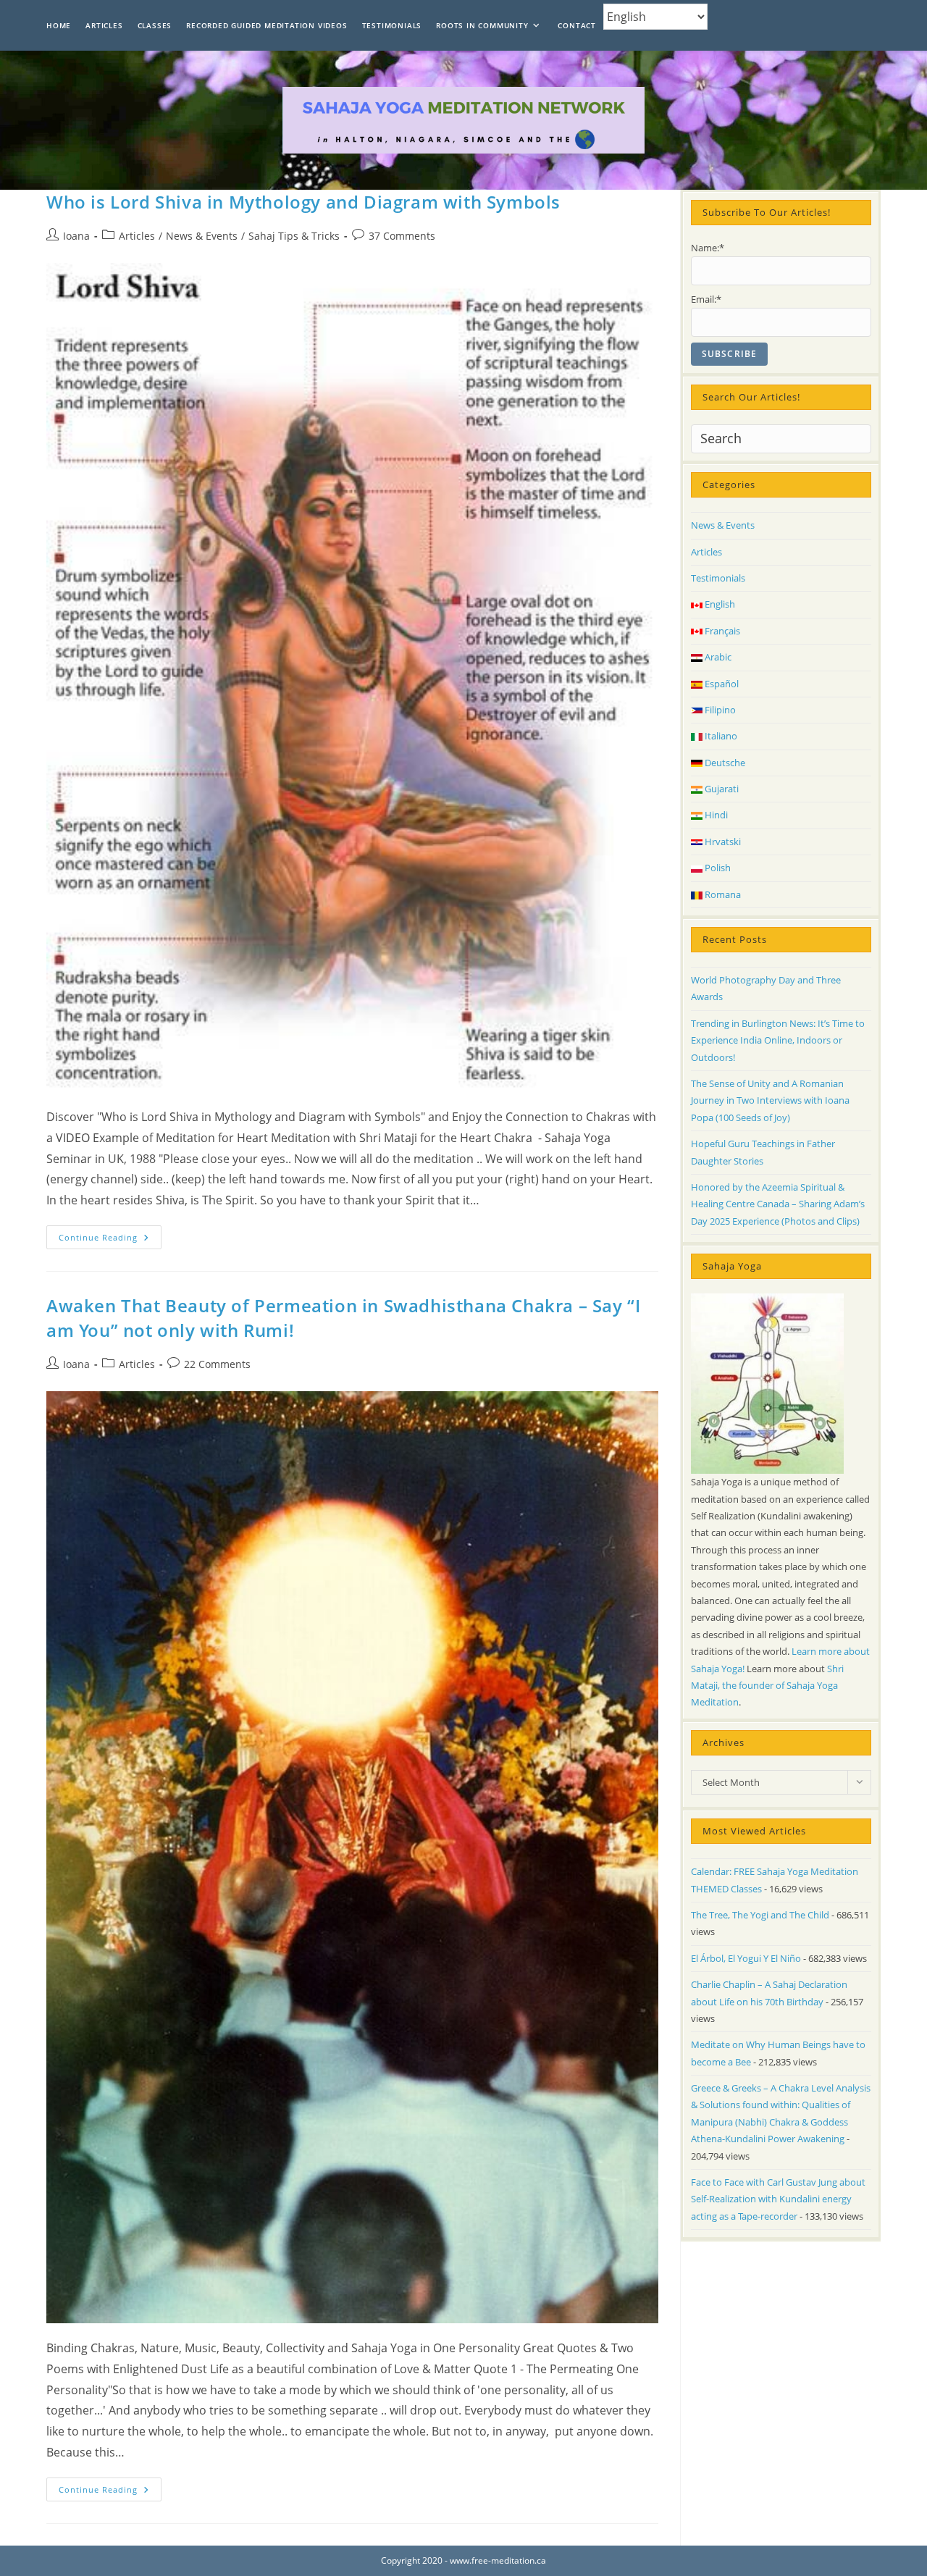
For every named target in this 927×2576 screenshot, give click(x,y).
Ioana (76, 236)
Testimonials (718, 578)
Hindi (715, 815)
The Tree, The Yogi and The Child (760, 1915)
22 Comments (217, 1364)
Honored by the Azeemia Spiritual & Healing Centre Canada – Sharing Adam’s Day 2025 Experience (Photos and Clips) (778, 1204)
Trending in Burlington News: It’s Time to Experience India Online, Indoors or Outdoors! (778, 1040)
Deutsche (724, 763)
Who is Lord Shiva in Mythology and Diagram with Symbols (303, 202)
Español (721, 684)
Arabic (717, 657)
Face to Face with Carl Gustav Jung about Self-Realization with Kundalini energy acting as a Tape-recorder (778, 2199)
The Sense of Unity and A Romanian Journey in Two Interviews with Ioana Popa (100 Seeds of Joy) (770, 1100)
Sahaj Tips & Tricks (294, 236)
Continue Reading (110, 1240)
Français (721, 631)
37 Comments (402, 236)
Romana (722, 894)
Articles (137, 236)
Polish (717, 868)
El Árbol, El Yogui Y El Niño (746, 1958)
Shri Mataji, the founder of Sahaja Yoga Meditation (767, 1686)
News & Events (202, 236)
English (719, 604)
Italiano (720, 736)
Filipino (719, 710)
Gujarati (721, 789)
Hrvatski (722, 842)
